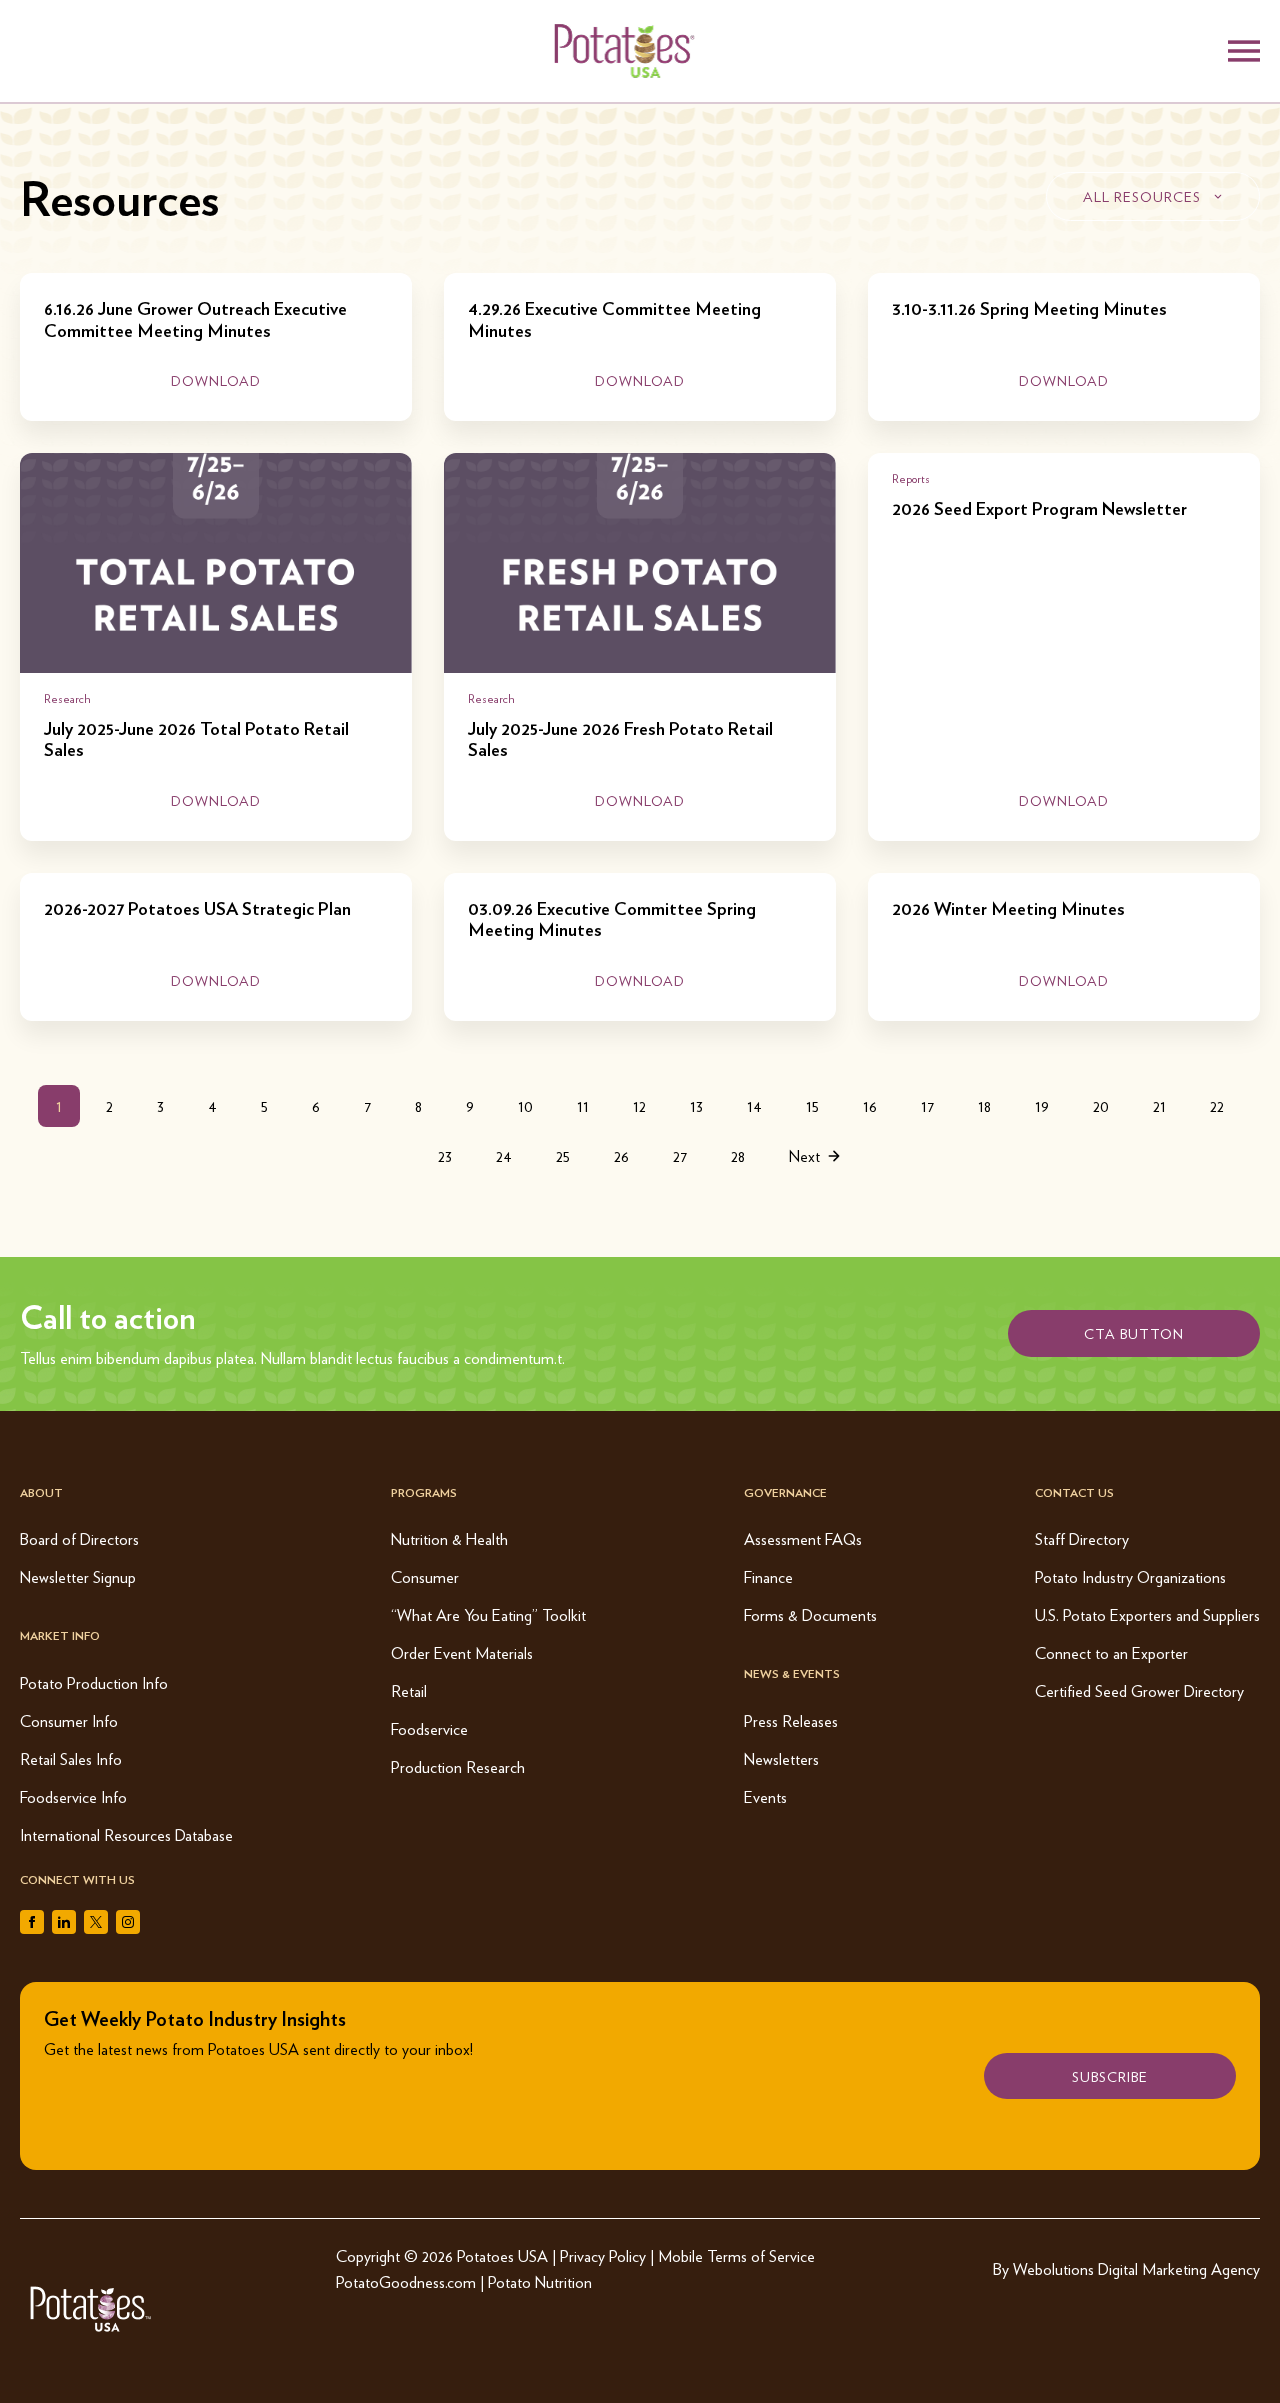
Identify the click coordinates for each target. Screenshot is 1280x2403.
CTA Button (1134, 1333)
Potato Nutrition (540, 2281)
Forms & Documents (810, 1614)
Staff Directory (1082, 1538)
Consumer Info (69, 1720)
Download (216, 380)
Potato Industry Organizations (1130, 1576)
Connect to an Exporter (1111, 1652)
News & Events (792, 1673)
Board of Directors (79, 1538)
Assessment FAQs (803, 1538)
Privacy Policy (603, 2255)
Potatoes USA (502, 2255)
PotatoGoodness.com (406, 2281)
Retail (409, 1690)
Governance (785, 1492)
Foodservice (429, 1728)
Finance (768, 1576)
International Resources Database (126, 1834)
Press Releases (791, 1720)
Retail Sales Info (71, 1758)
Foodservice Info (73, 1796)
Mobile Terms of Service (736, 2255)
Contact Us (1074, 1492)
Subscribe (1110, 2076)
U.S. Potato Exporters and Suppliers (1147, 1614)
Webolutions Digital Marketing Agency (1136, 2268)
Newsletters (781, 1758)
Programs (424, 1492)
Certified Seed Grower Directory (1139, 1690)
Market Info (60, 1635)
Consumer (425, 1576)
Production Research (458, 1766)
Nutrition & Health (449, 1538)
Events (765, 1796)
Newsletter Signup (78, 1576)
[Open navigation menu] (1244, 51)
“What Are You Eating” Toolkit (488, 1614)
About (41, 1492)
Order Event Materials (462, 1652)
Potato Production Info (94, 1682)
